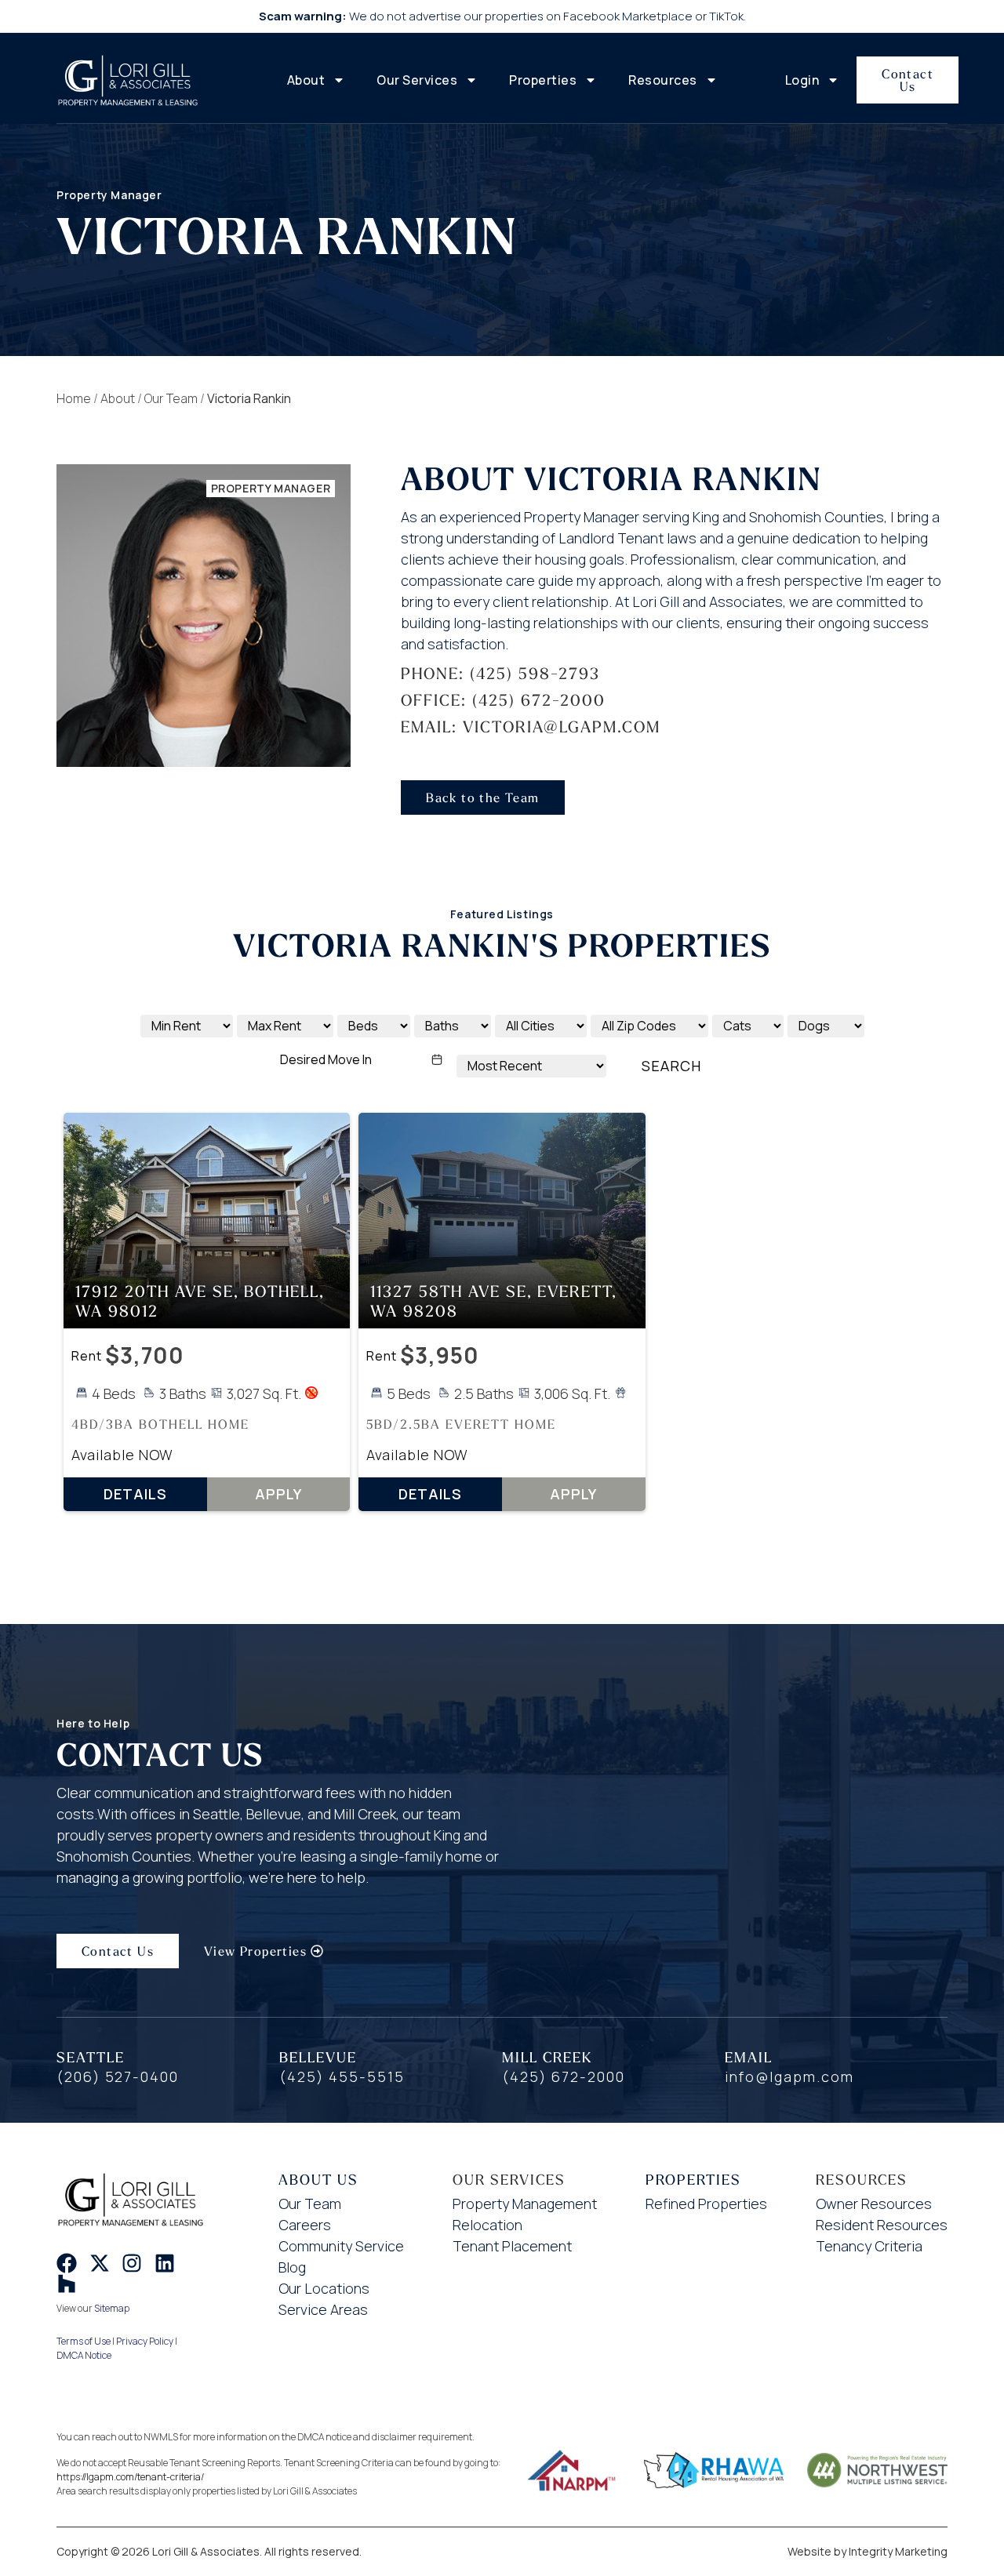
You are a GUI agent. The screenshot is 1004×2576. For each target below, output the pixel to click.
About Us (318, 2180)
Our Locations (324, 2288)
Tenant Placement (512, 2246)
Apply (278, 1494)
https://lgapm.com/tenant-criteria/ (130, 2477)
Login (802, 80)
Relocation (487, 2225)
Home (74, 398)
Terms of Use (84, 2341)
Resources (663, 80)
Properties (543, 80)
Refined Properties (706, 2204)
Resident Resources (882, 2225)
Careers (305, 2225)
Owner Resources (874, 2204)
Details (135, 1494)
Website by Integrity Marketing (868, 2551)
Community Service (341, 2246)
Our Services (417, 80)
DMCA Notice (84, 2355)
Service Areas (323, 2309)
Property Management (525, 2204)
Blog (292, 2267)
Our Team (171, 398)
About (306, 80)
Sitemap (112, 2308)
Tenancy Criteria (869, 2246)
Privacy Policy (145, 2341)
